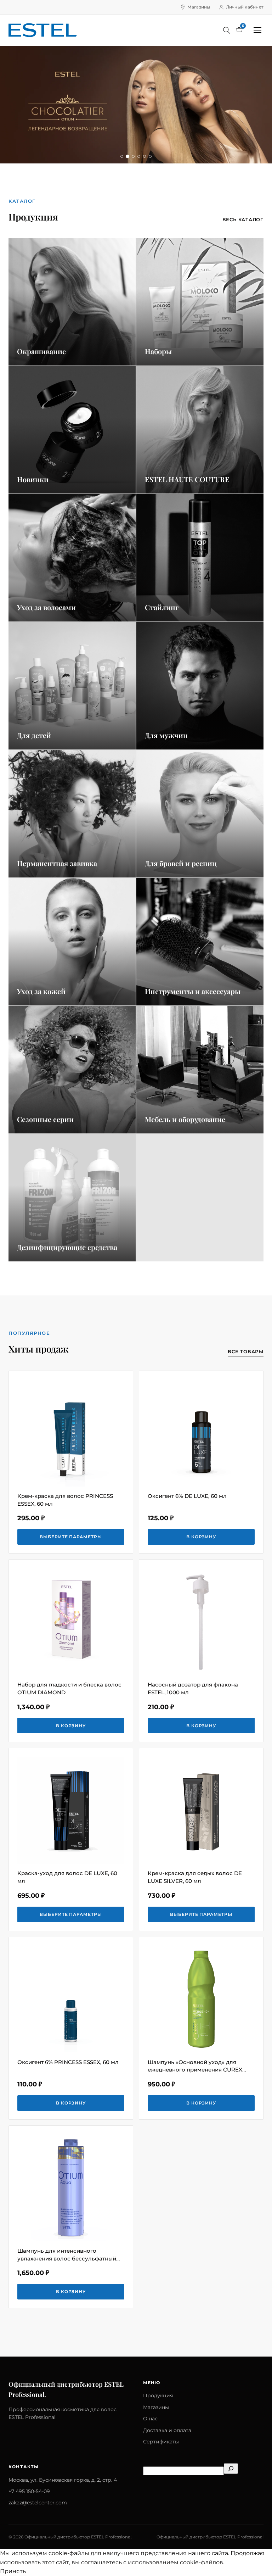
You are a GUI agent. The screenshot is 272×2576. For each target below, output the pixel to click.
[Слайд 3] (133, 156)
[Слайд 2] (127, 156)
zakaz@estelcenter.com (38, 2503)
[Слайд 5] (144, 156)
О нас (150, 2419)
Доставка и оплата (167, 2430)
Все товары (246, 1351)
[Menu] (257, 30)
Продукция (158, 2396)
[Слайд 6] (150, 156)
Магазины (199, 7)
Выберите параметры (71, 1537)
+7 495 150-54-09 (29, 2491)
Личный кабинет (245, 7)
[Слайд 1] (122, 156)
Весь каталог (243, 219)
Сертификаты (161, 2442)
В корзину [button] (201, 1537)
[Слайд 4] (139, 156)
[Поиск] (227, 30)
